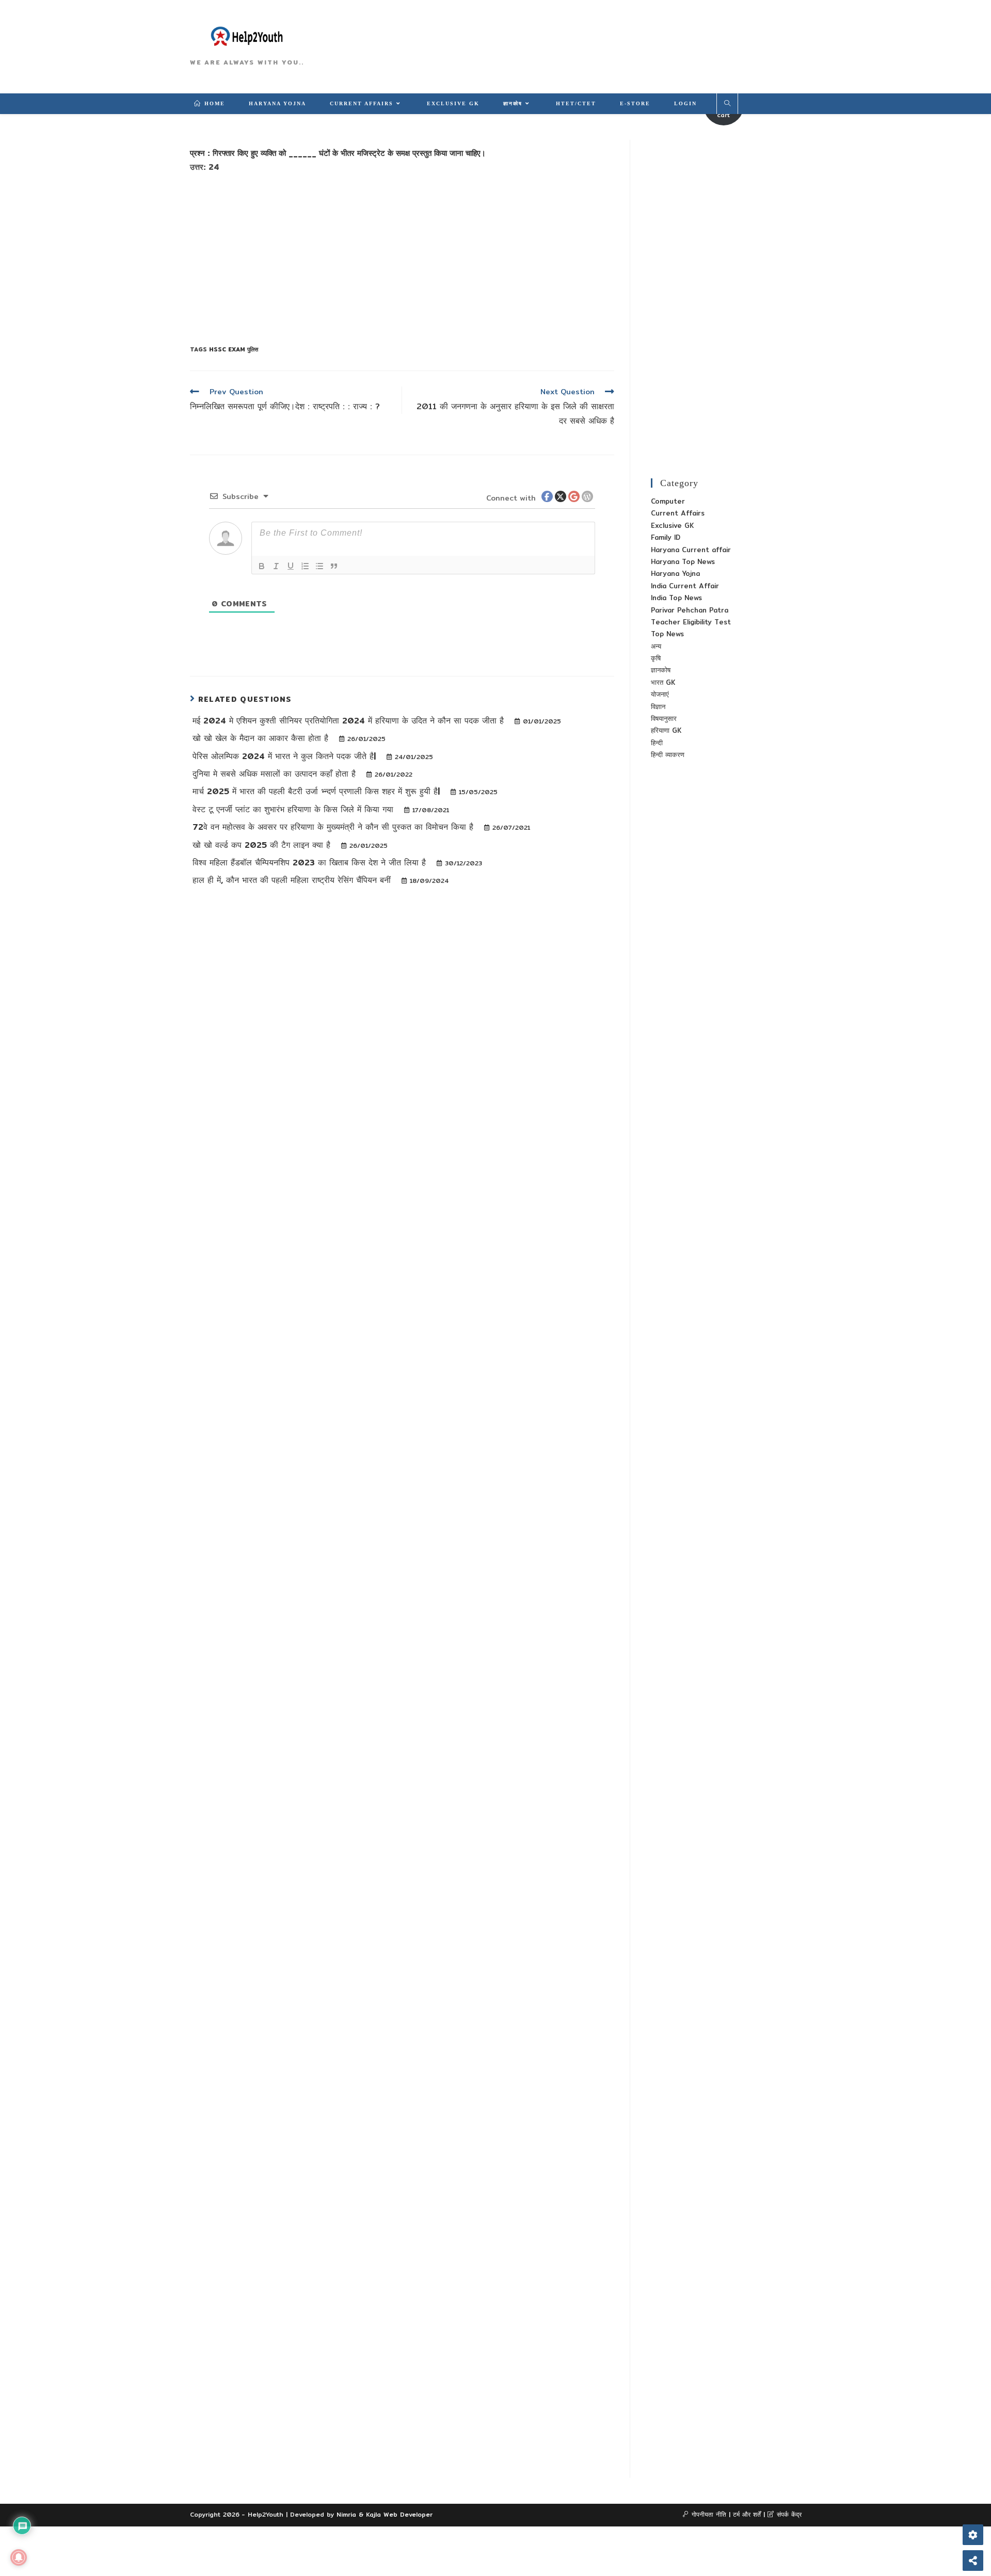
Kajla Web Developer (399, 2514)
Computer (668, 501)
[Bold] (262, 566)
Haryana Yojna (675, 573)
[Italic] (276, 566)
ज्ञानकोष (661, 670)
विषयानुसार (664, 718)
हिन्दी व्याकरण (668, 754)
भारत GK (663, 682)
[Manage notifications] (19, 2557)
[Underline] (291, 566)
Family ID (666, 537)
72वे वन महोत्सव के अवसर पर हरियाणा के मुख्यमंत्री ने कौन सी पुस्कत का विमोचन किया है (334, 827)
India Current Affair (685, 586)
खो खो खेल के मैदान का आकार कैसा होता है (262, 738)
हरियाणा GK (666, 730)
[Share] (973, 2561)
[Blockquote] (334, 566)
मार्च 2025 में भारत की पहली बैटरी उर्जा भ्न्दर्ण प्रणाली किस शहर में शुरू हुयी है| (318, 791)
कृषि (656, 658)
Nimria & (351, 2514)
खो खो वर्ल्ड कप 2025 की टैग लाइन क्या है (263, 845)
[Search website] (727, 104)
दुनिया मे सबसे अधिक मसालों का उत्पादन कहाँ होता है (276, 774)
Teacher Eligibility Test (691, 622)
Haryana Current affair (691, 550)
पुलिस (252, 349)
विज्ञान (658, 706)
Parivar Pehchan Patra (690, 610)
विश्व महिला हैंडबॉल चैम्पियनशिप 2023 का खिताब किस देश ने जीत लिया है (311, 863)
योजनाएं (660, 694)
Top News (667, 634)
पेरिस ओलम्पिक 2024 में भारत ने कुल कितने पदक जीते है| (286, 756)
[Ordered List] (305, 566)
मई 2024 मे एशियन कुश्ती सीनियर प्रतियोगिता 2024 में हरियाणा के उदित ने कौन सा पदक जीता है (350, 721)
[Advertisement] (402, 257)
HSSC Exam (227, 349)
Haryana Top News (683, 561)
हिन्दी (657, 743)
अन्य (656, 646)
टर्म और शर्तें (747, 2514)
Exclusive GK (672, 525)
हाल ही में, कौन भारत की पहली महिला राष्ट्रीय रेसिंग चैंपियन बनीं (293, 880)
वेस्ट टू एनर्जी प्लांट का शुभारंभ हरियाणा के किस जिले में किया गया (294, 809)
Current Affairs (678, 513)
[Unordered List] (319, 566)
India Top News (676, 598)
